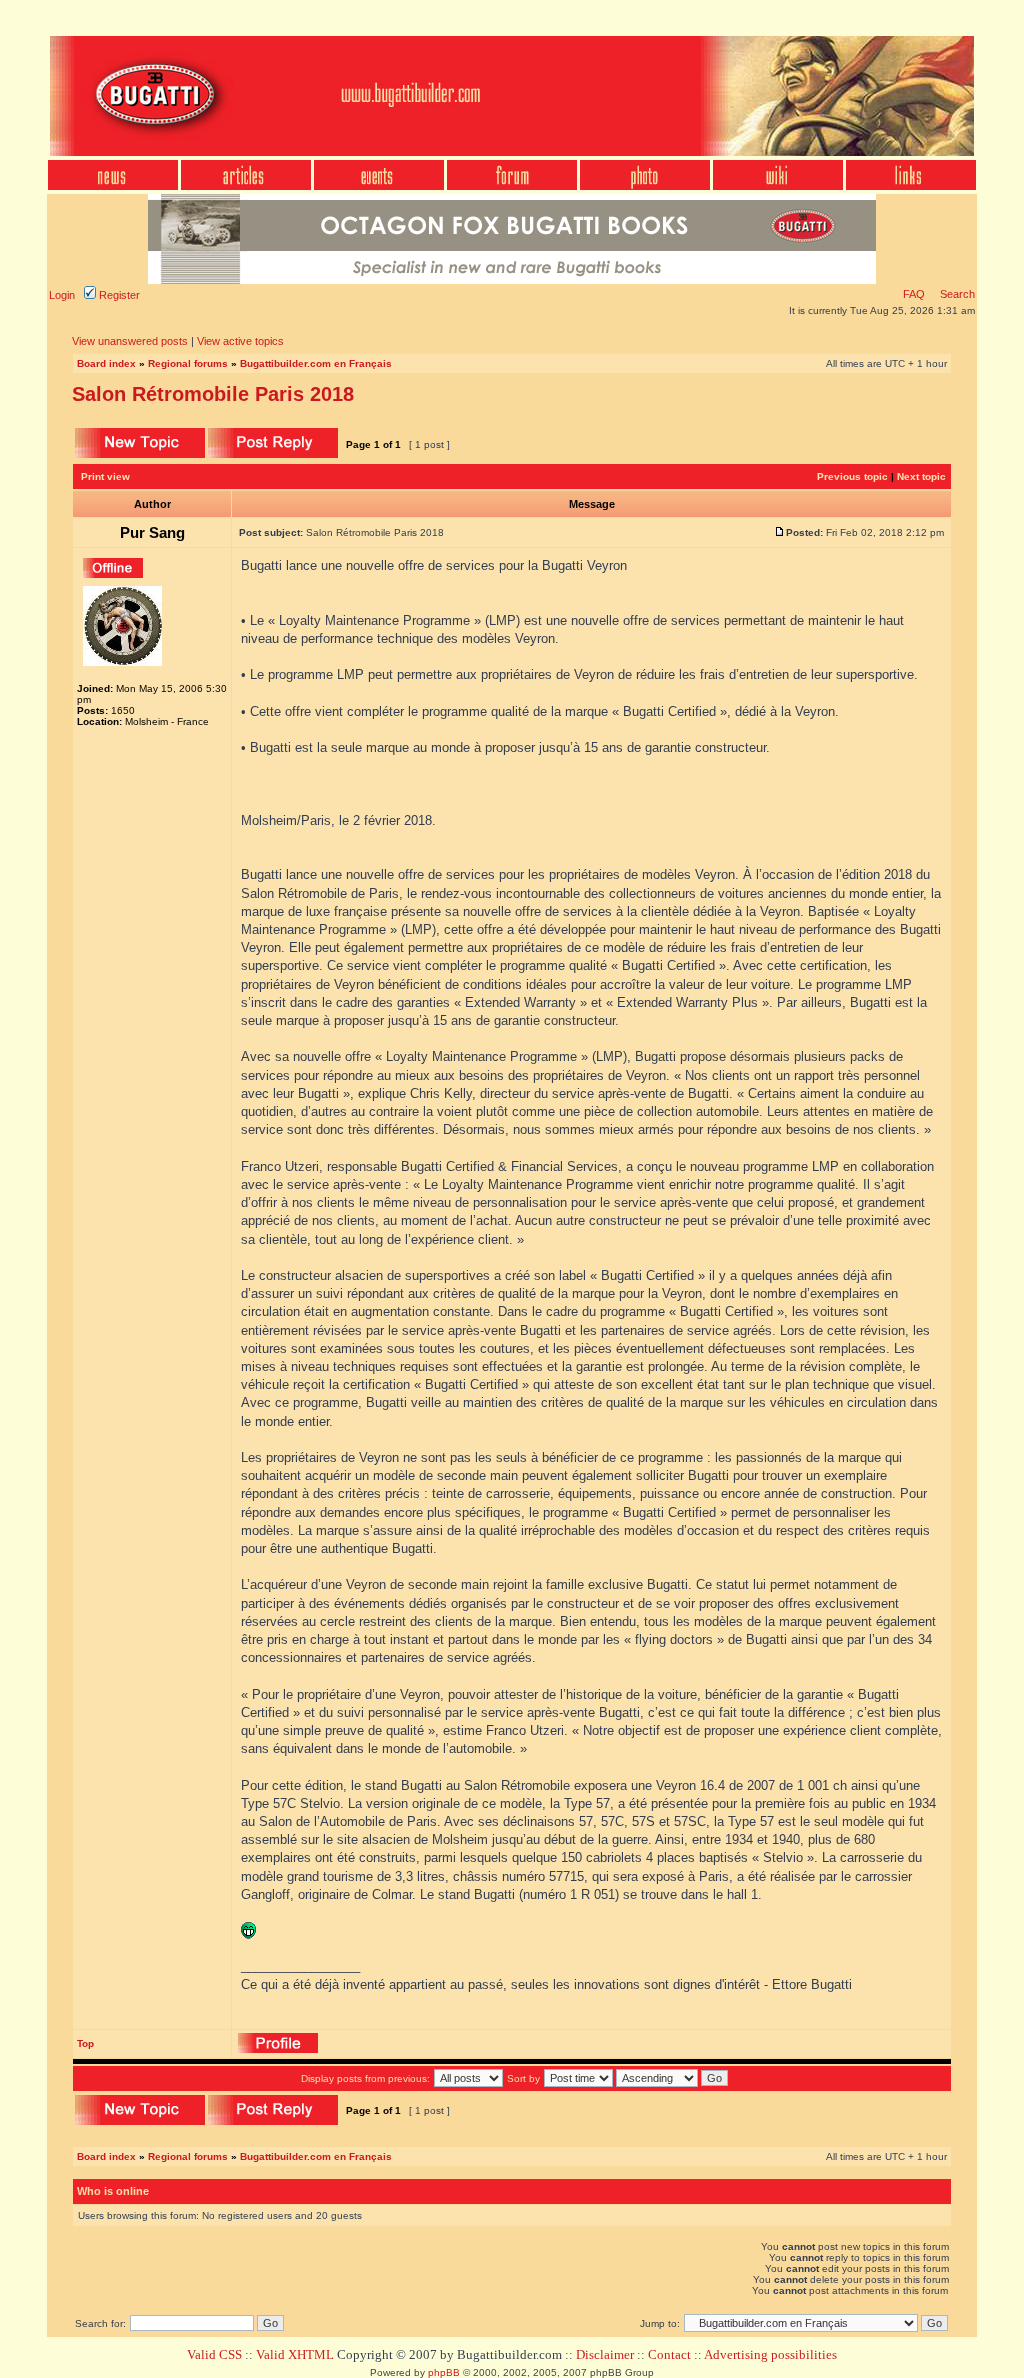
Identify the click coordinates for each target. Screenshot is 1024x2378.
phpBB (444, 2372)
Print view (105, 476)
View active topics (240, 341)
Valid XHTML (295, 2354)
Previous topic (852, 476)
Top (85, 2043)
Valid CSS (214, 2354)
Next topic (921, 476)
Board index (106, 363)
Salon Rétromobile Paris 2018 (213, 394)
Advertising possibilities (770, 2354)
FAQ (914, 294)
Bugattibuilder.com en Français (316, 363)
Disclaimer (605, 2354)
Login (62, 295)
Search (956, 294)
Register (118, 295)
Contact (669, 2354)
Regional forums (188, 363)
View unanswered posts (130, 341)
